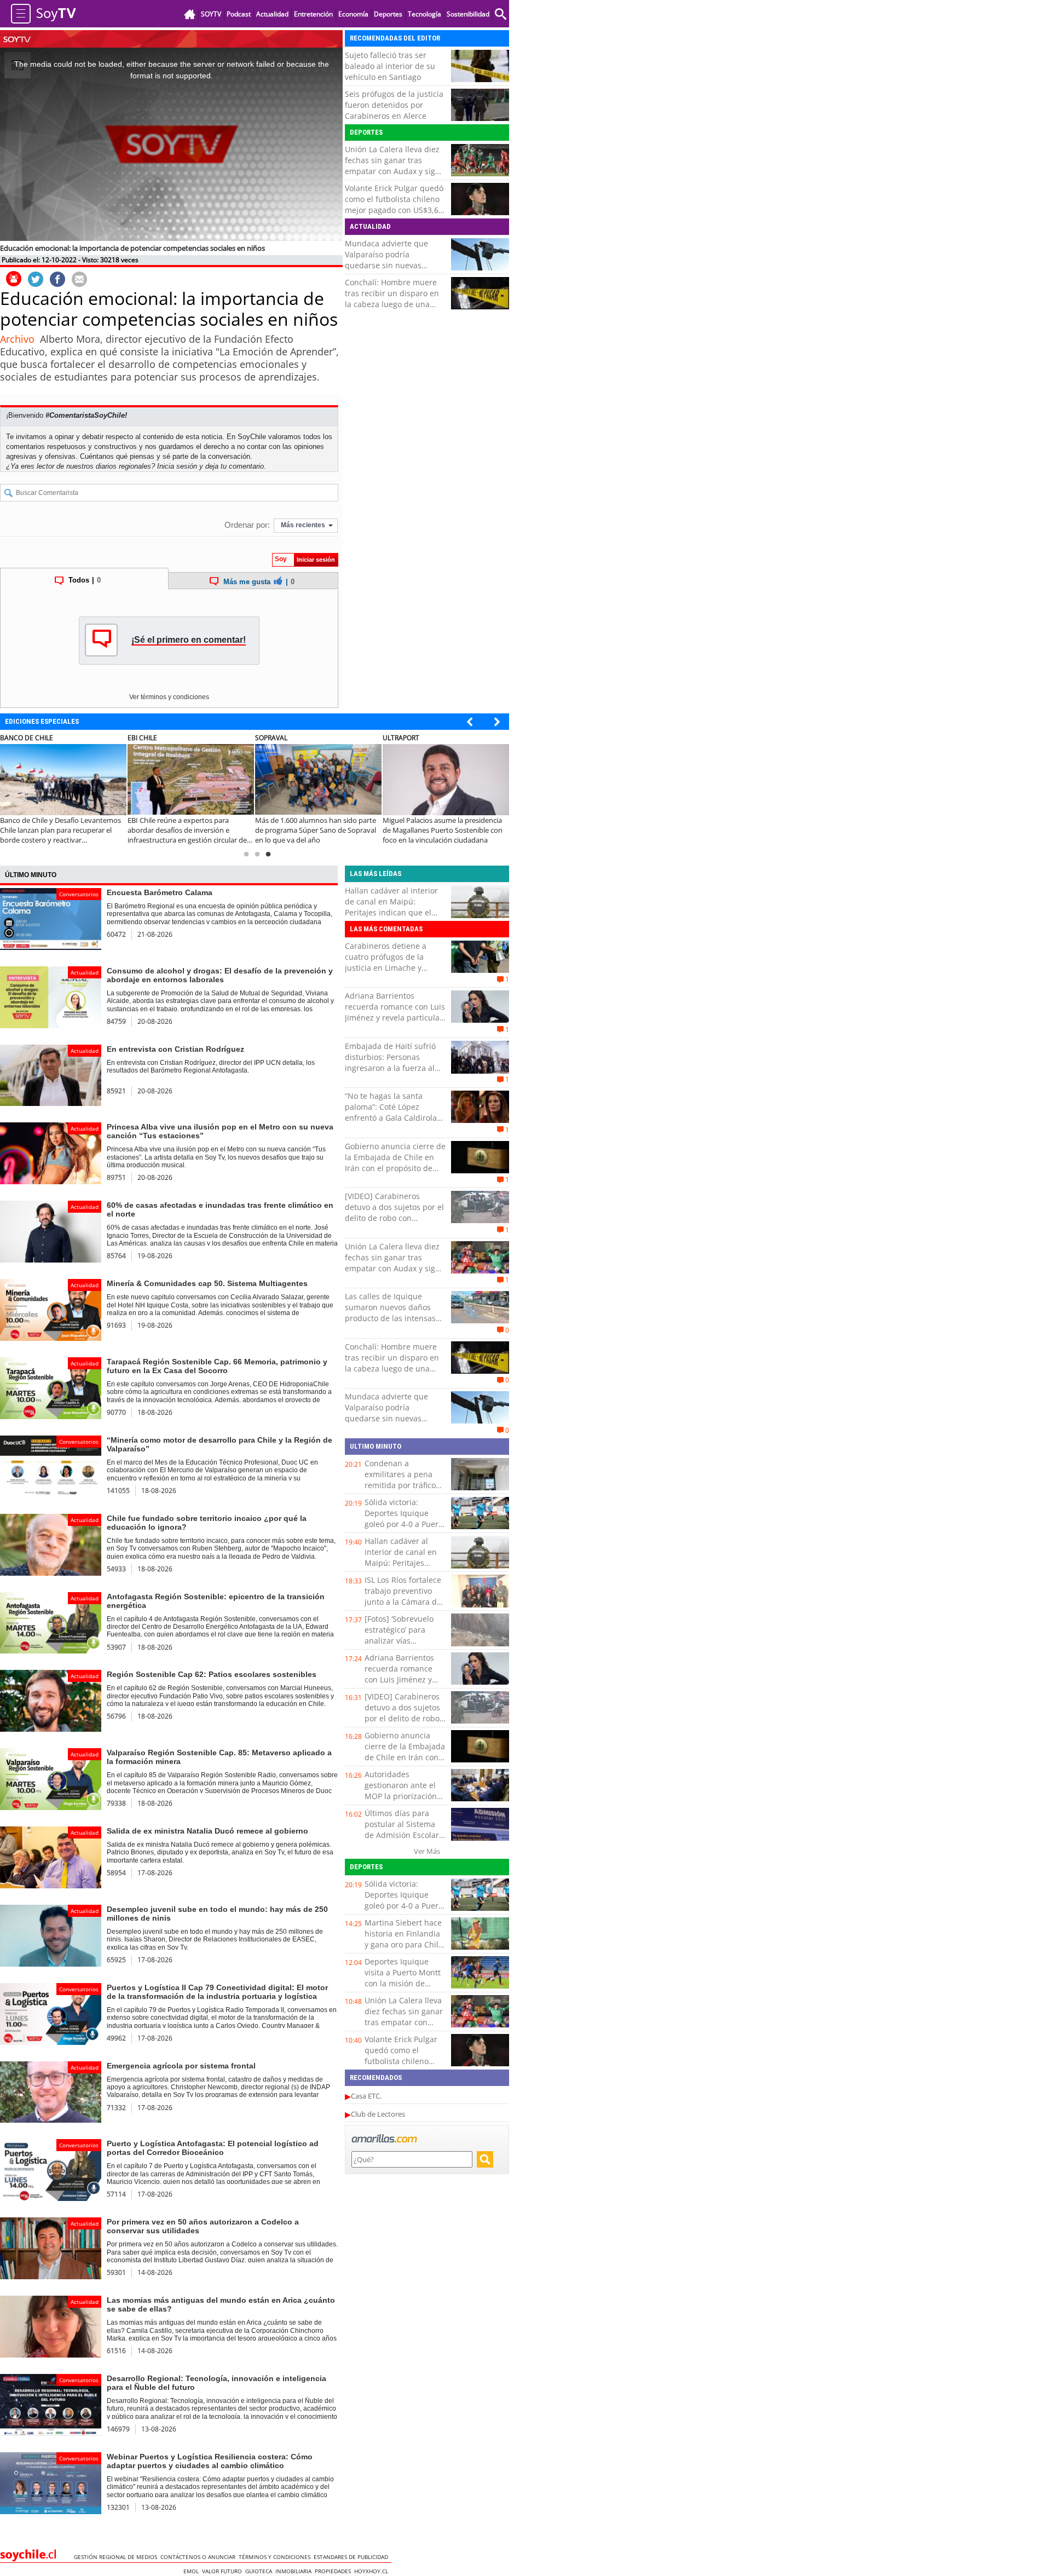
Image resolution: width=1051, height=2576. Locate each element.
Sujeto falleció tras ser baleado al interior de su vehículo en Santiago (390, 66)
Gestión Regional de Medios (117, 2557)
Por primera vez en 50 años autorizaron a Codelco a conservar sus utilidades (203, 2226)
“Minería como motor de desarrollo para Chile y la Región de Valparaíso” (220, 1444)
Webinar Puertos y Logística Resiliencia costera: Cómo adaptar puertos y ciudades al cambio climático (210, 2461)
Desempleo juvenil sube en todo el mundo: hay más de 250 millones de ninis (217, 1914)
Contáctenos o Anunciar (200, 2557)
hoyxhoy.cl (373, 2571)
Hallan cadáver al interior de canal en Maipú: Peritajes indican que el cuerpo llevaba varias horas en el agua (391, 912)
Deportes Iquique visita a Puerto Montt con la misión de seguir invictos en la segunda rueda (403, 1983)
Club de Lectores (378, 2114)
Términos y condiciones (276, 2557)
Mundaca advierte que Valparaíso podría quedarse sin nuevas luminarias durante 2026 (390, 260)
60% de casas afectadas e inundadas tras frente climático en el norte (220, 1209)
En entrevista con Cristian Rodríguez (175, 1049)
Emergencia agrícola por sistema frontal (181, 2066)
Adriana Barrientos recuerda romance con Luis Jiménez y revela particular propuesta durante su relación (395, 1018)
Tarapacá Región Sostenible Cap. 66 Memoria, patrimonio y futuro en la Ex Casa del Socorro (217, 1366)
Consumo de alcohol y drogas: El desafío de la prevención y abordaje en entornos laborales (220, 975)
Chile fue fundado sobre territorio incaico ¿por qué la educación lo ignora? (207, 1523)
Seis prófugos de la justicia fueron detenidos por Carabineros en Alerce (394, 105)
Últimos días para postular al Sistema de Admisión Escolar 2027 (402, 1829)
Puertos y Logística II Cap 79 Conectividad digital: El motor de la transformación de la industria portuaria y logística (217, 1992)
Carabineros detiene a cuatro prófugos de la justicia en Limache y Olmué (386, 962)
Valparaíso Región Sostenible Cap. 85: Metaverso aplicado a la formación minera (219, 1757)
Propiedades (334, 2571)
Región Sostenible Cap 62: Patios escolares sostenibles (212, 1674)
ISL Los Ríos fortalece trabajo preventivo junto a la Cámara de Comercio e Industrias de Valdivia (405, 1602)
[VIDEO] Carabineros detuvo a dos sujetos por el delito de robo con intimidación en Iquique (394, 1212)
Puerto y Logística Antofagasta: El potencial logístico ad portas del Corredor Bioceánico (213, 2148)
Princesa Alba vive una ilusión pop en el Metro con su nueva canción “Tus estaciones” (220, 1131)
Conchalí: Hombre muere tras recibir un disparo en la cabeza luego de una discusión (392, 299)
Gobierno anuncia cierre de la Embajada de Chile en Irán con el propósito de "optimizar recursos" (395, 1163)
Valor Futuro (224, 2571)
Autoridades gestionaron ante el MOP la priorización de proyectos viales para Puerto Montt (401, 1796)
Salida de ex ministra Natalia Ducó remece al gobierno (207, 1831)
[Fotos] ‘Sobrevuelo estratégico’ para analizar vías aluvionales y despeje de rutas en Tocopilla (404, 1641)
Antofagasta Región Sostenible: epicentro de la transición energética (216, 1601)
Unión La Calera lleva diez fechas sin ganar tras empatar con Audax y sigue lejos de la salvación (395, 166)
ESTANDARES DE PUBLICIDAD (353, 2557)
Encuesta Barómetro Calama (160, 892)
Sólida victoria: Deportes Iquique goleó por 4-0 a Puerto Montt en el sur (405, 1518)
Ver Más (427, 1851)
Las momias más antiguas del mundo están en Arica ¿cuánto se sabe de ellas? (221, 2304)
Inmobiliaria (295, 2571)
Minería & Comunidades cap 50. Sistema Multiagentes (207, 1283)
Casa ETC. (366, 2096)
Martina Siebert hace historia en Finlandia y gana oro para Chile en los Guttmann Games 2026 (404, 1944)
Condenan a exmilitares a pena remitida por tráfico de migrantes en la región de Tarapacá (400, 1485)
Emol (193, 2571)
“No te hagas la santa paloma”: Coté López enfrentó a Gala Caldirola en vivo (391, 1112)
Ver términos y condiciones (169, 697)
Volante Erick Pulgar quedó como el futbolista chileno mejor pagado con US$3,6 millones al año (394, 204)
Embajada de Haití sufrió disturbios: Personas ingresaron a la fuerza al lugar (390, 1062)
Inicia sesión (177, 466)
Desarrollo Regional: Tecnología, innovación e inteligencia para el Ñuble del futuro (216, 2383)
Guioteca (260, 2571)
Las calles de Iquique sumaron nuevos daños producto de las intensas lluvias (390, 1313)
